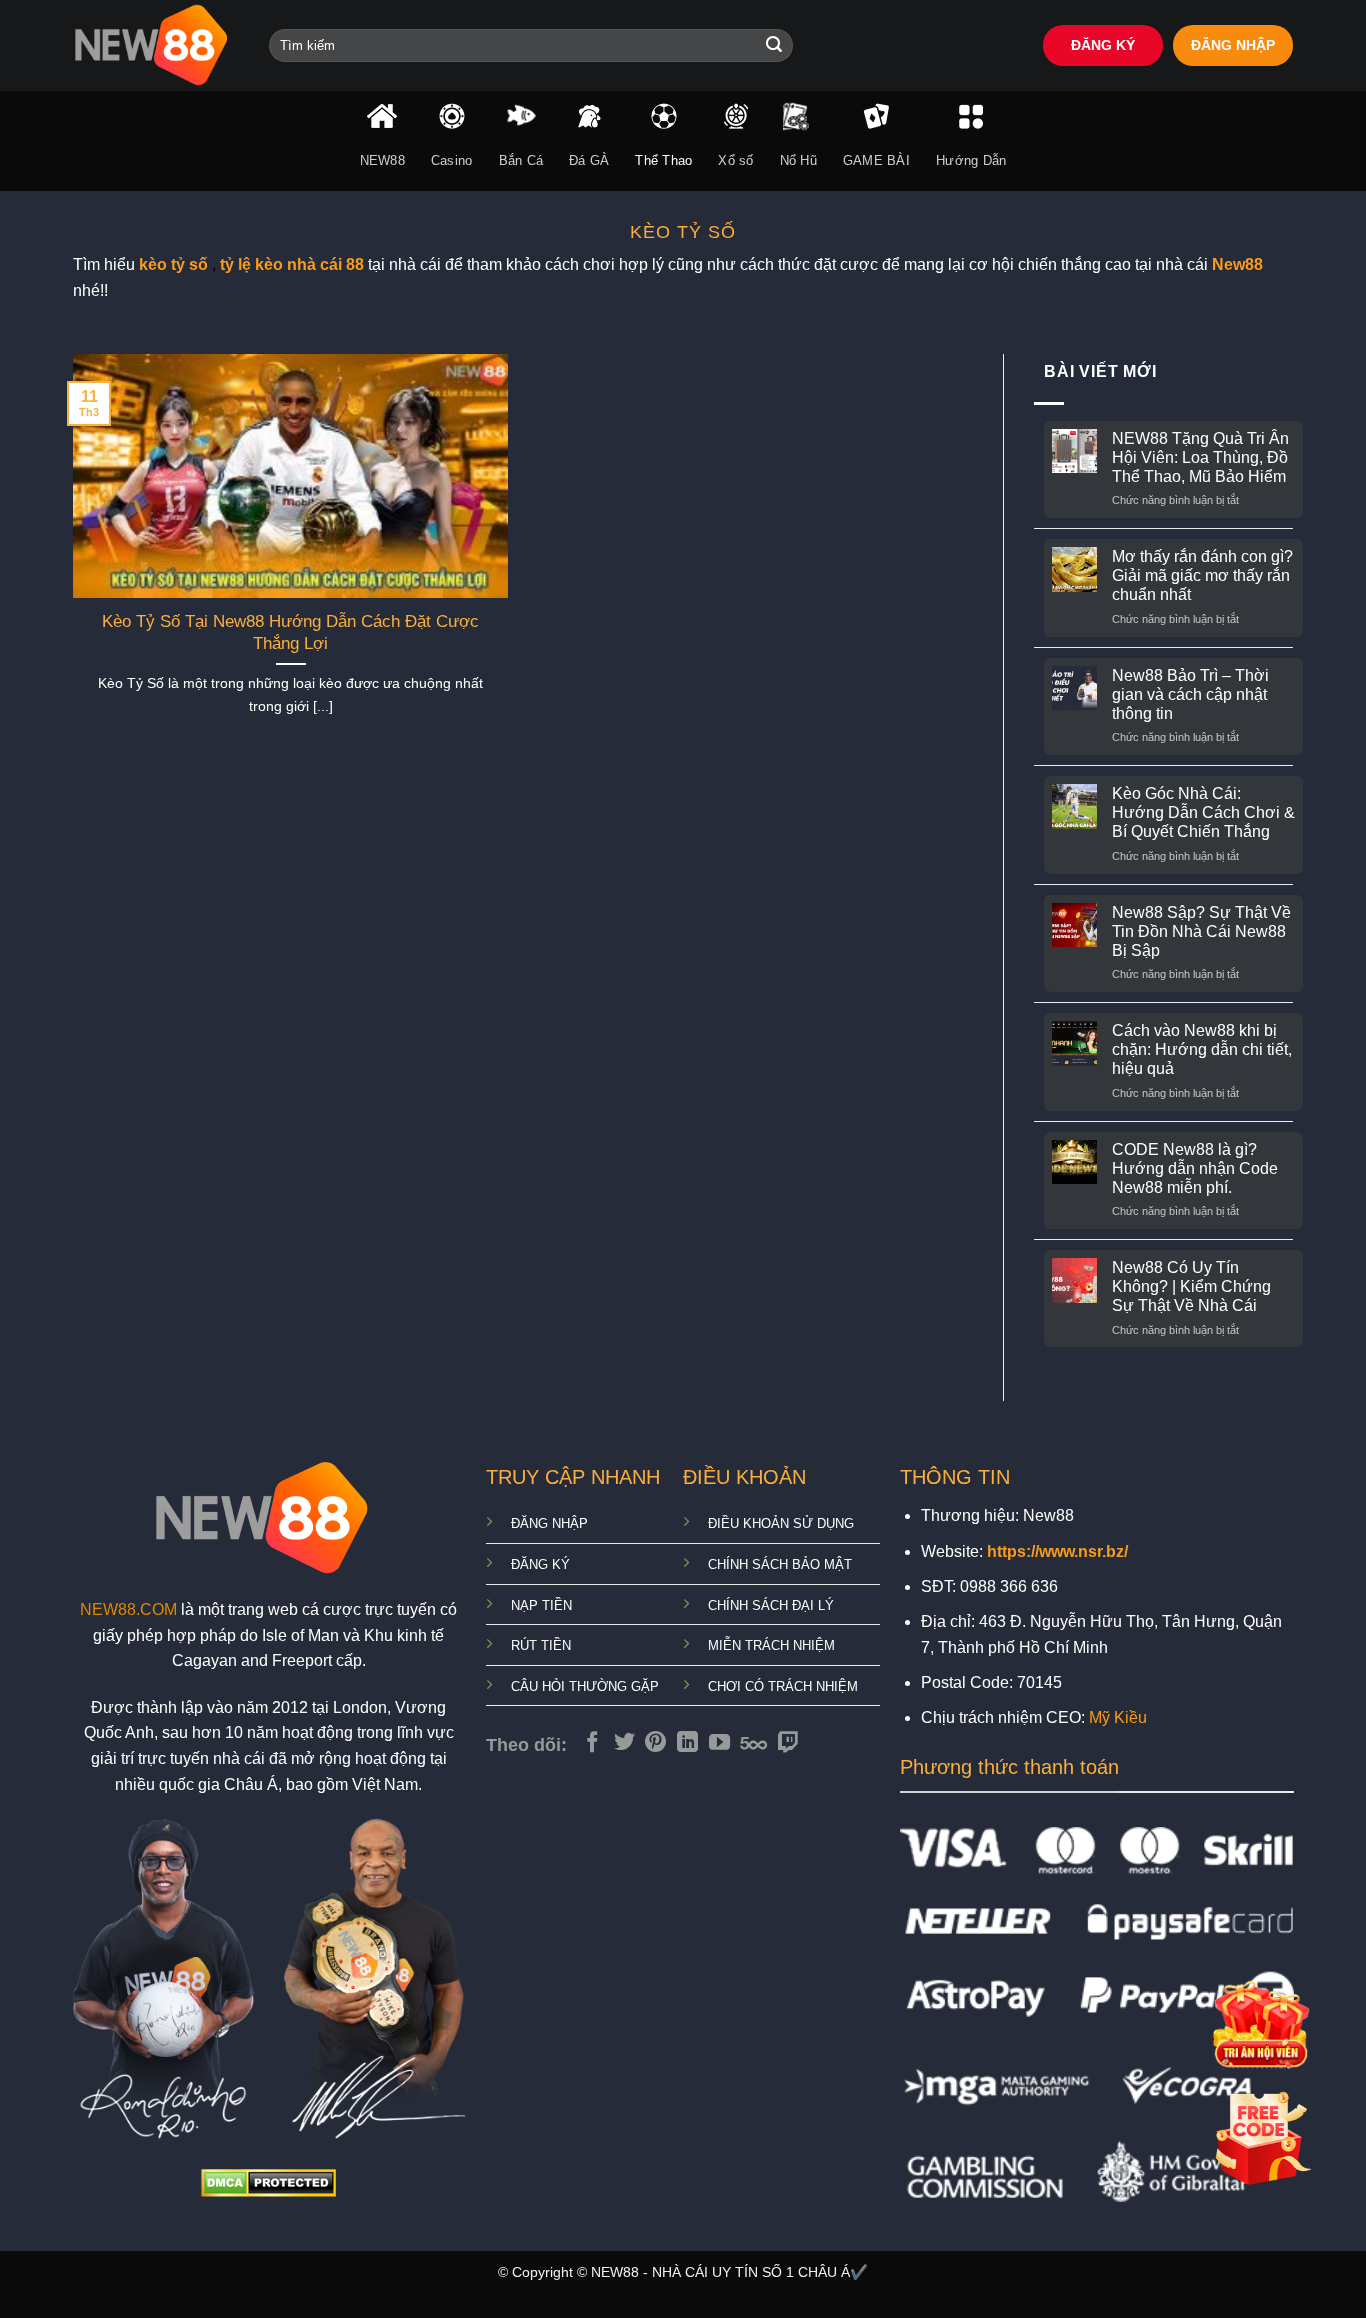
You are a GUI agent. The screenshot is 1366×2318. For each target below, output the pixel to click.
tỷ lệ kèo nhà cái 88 (292, 264)
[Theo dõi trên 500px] (753, 1743)
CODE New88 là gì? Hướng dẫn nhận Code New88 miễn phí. (1195, 1168)
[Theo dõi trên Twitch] (788, 1743)
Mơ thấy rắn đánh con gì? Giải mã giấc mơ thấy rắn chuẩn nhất (1202, 575)
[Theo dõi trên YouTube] (719, 1743)
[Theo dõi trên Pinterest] (655, 1743)
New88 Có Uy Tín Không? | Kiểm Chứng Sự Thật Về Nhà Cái (1191, 1286)
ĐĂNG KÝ (1103, 45)
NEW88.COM (128, 1609)
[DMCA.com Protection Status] (268, 2182)
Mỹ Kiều (1118, 1717)
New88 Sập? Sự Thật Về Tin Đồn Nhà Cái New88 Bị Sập (1201, 931)
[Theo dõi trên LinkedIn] (687, 1743)
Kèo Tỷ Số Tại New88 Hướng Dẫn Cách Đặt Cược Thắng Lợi (290, 632)
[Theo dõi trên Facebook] (592, 1743)
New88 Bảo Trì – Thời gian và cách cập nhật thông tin (1190, 694)
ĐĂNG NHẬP (1233, 45)
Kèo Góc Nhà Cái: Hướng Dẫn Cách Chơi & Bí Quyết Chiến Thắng (1203, 812)
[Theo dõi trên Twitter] (624, 1743)
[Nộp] (774, 46)
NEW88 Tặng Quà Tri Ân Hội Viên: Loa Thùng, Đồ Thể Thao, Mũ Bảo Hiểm (1200, 457)
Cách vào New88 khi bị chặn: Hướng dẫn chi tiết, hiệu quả (1202, 1049)
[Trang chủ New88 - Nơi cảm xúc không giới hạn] (156, 45)
